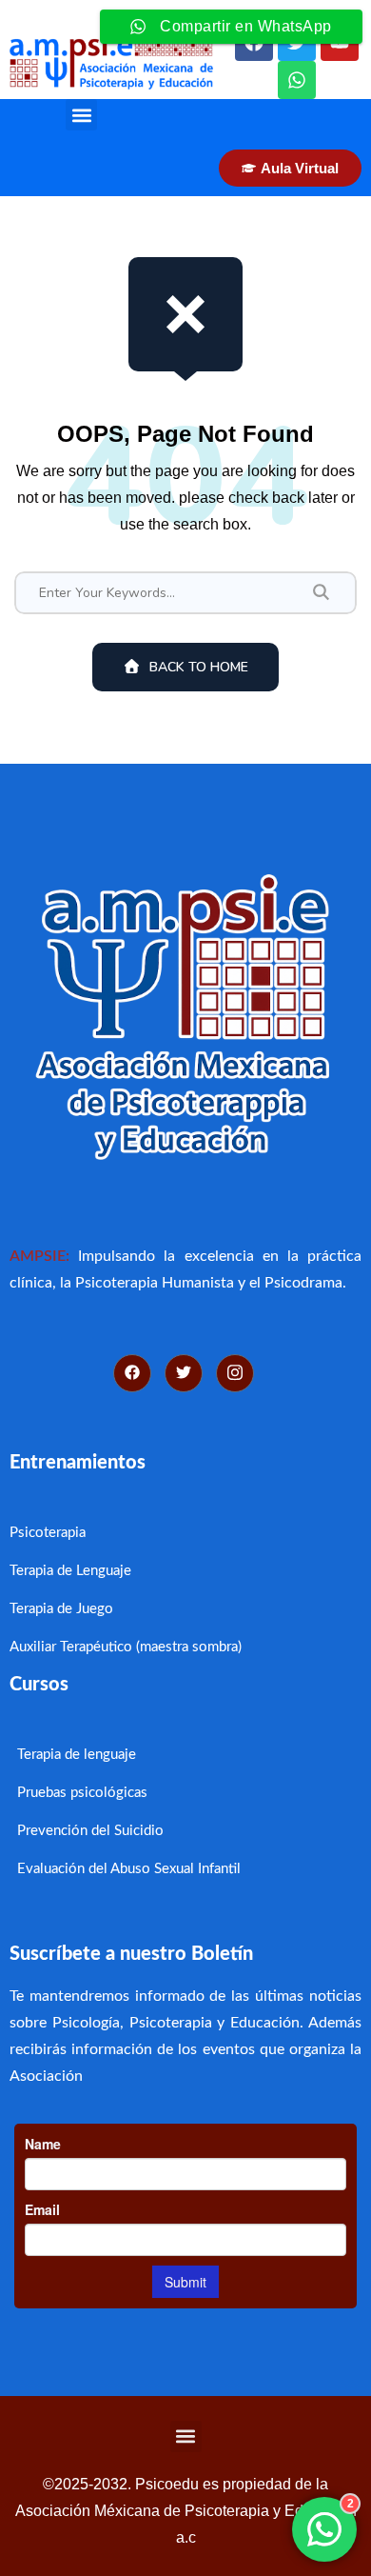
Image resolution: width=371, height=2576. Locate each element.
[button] (81, 115)
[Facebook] (132, 1373)
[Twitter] (184, 1373)
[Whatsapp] (297, 80)
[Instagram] (235, 1373)
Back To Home (199, 667)
